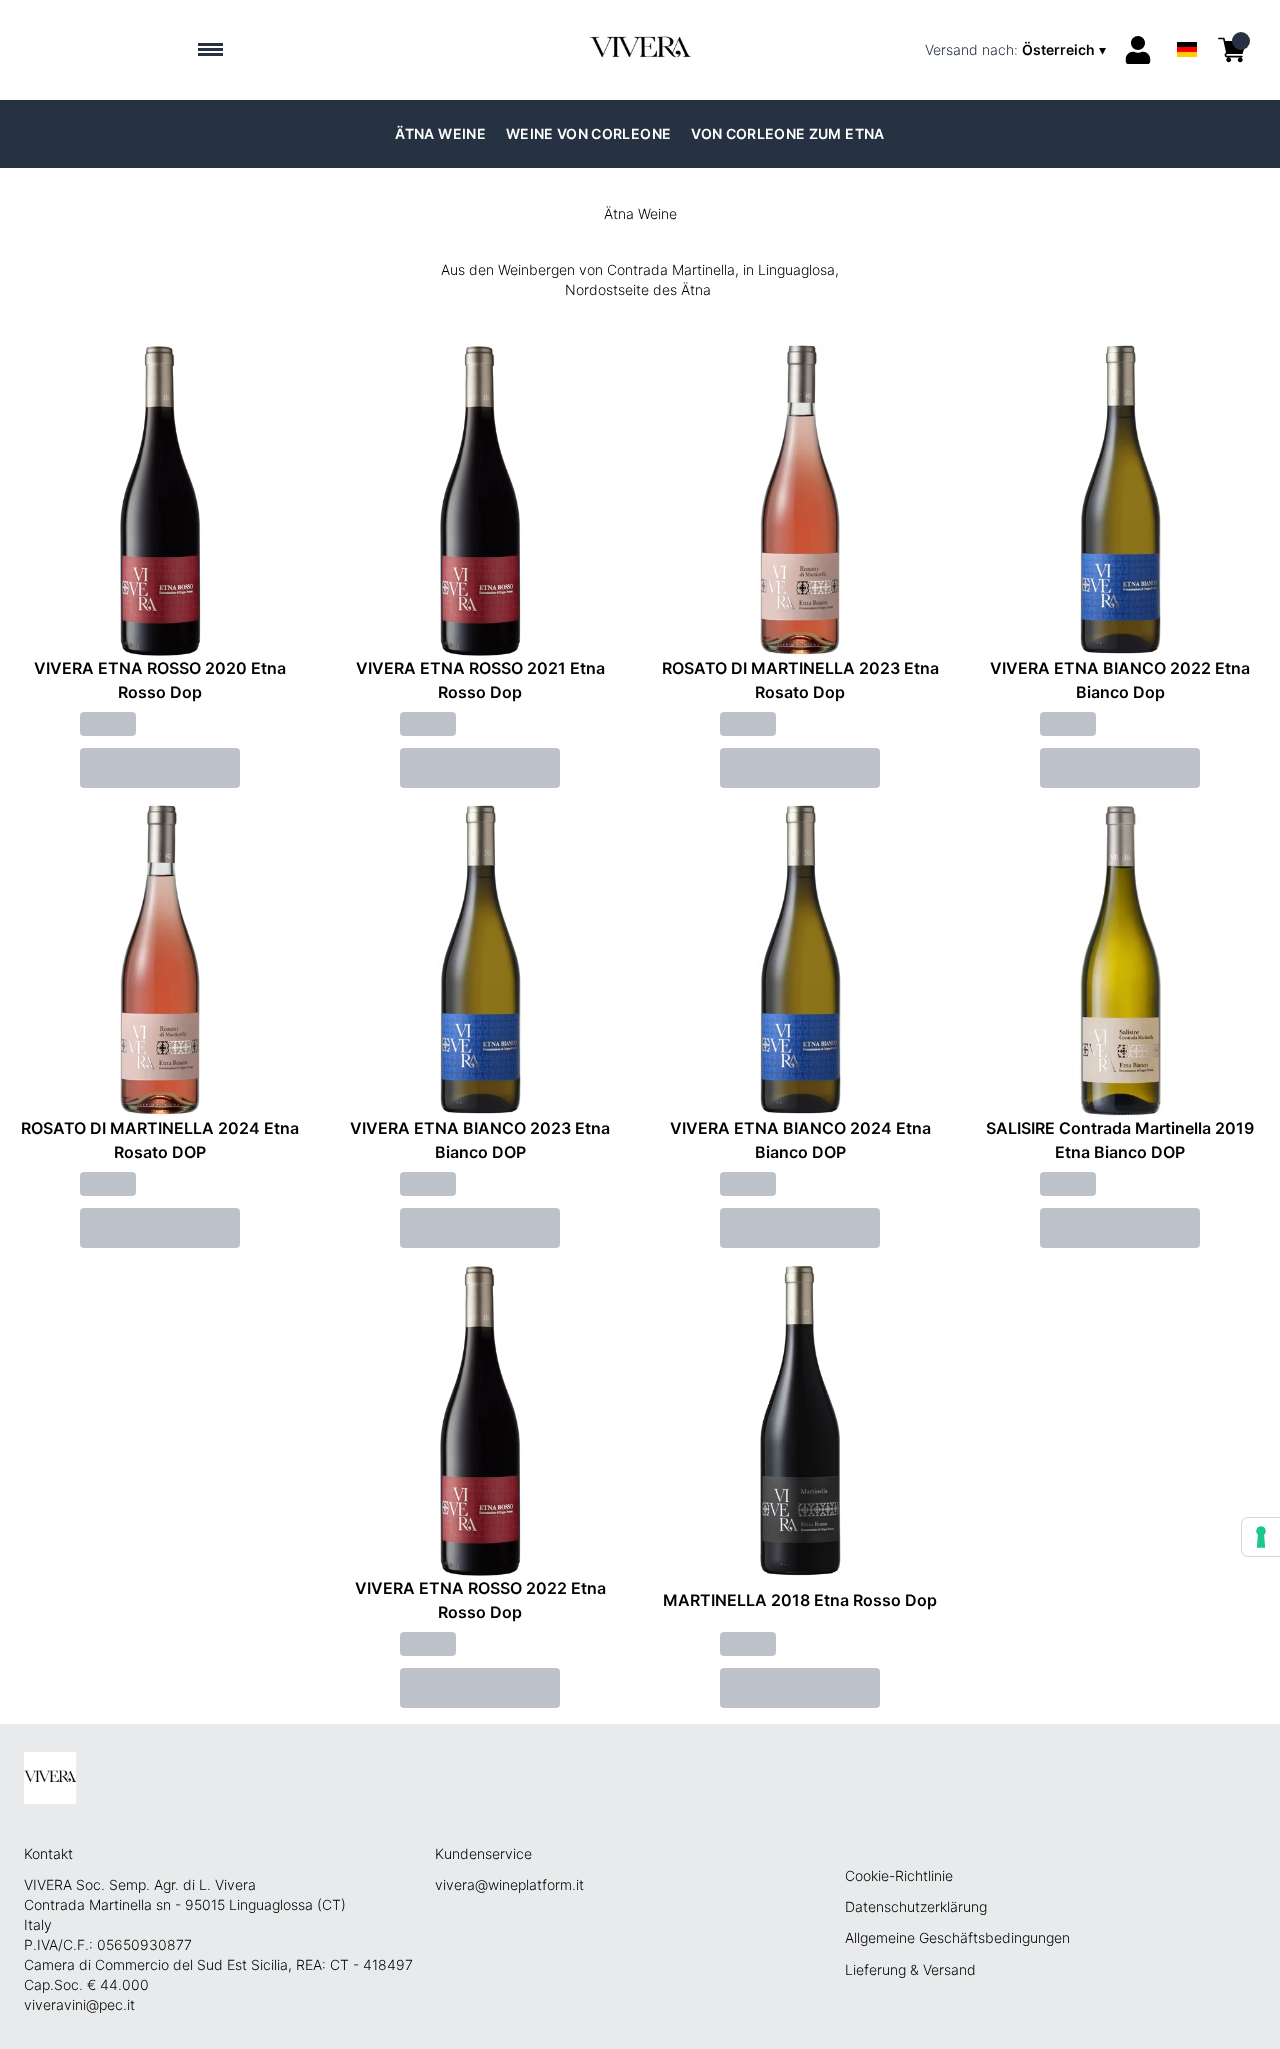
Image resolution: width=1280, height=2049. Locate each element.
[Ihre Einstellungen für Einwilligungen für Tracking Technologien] (1261, 1537)
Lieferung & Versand (910, 1969)
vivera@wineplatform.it (509, 1884)
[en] (1187, 23)
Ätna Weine (440, 133)
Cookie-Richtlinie (899, 1875)
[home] (639, 50)
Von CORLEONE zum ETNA (787, 133)
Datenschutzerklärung (916, 1906)
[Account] (1138, 50)
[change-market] (1017, 50)
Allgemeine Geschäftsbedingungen (957, 1937)
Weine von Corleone (588, 133)
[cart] (1232, 50)
